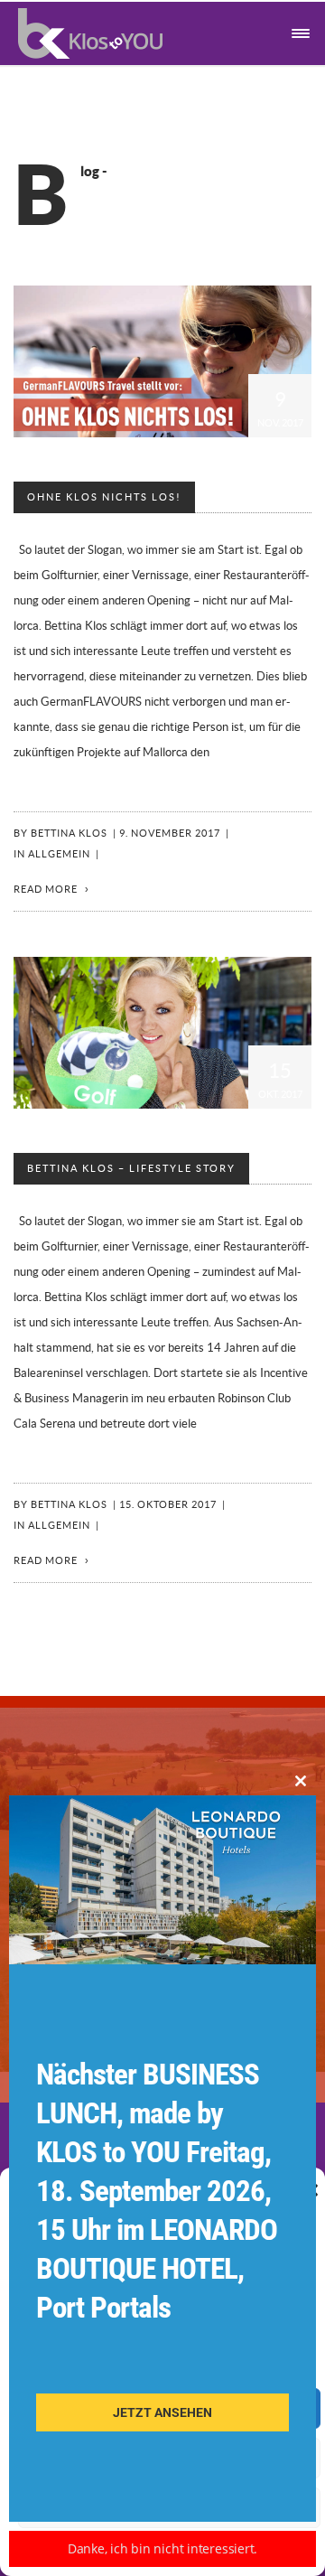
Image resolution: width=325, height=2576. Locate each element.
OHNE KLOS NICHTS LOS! (104, 497)
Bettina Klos (69, 834)
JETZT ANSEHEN (162, 2412)
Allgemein (59, 854)
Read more (46, 890)
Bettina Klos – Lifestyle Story (131, 1169)
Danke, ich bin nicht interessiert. (163, 2548)
